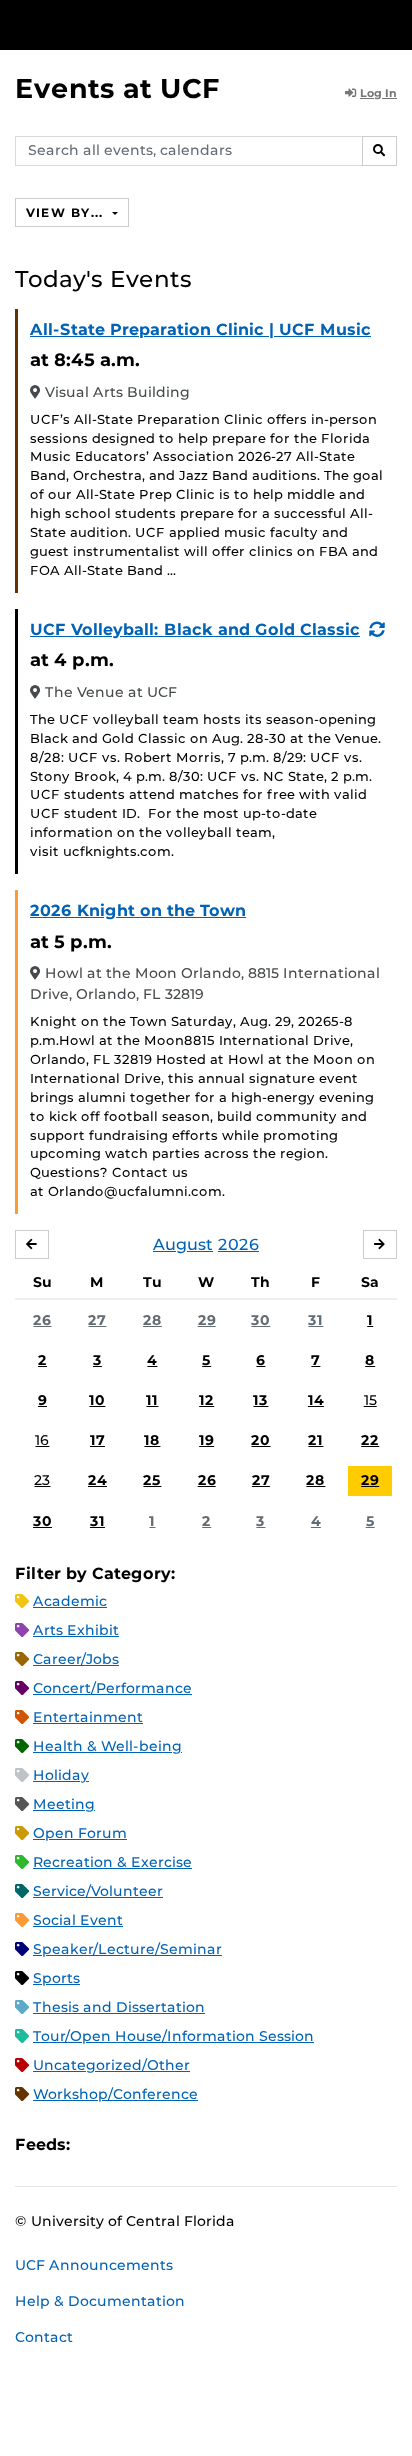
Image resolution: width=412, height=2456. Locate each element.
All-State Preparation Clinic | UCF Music (200, 329)
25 (152, 1480)
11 (152, 1400)
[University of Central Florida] (152, 24)
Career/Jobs (76, 1659)
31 (315, 1320)
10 (97, 1400)
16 (42, 1440)
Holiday (61, 1775)
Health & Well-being (107, 1746)
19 (206, 1440)
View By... (67, 212)
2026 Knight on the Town (138, 910)
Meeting (64, 1804)
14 (316, 1400)
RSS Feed (164, 2145)
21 (315, 1440)
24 (97, 1480)
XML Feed (198, 2145)
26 (42, 1320)
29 (207, 1320)
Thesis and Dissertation (119, 2007)
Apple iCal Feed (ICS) (96, 2145)
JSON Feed (232, 2145)
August (183, 1244)
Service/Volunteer (98, 1891)
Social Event (78, 1920)
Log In (378, 93)
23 (42, 1480)
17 (97, 1440)
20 (260, 1440)
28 (152, 1320)
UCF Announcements (94, 2265)
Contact (44, 2337)
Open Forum (80, 1833)
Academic (70, 1601)
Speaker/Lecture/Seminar (127, 1949)
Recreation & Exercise (112, 1862)
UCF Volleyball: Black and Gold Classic (195, 629)
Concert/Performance (112, 1688)
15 (370, 1400)
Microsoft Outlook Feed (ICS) (130, 2145)
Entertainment (88, 1717)
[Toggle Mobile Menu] (392, 23)
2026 (238, 1244)
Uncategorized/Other (111, 2065)
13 (260, 1400)
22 (370, 1440)
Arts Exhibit (76, 1630)
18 (152, 1440)
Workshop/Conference (115, 2094)
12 (206, 1400)
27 (97, 1320)
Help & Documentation (100, 2301)
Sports (56, 1978)
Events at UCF (117, 88)
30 (260, 1320)
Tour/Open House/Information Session (173, 2036)
